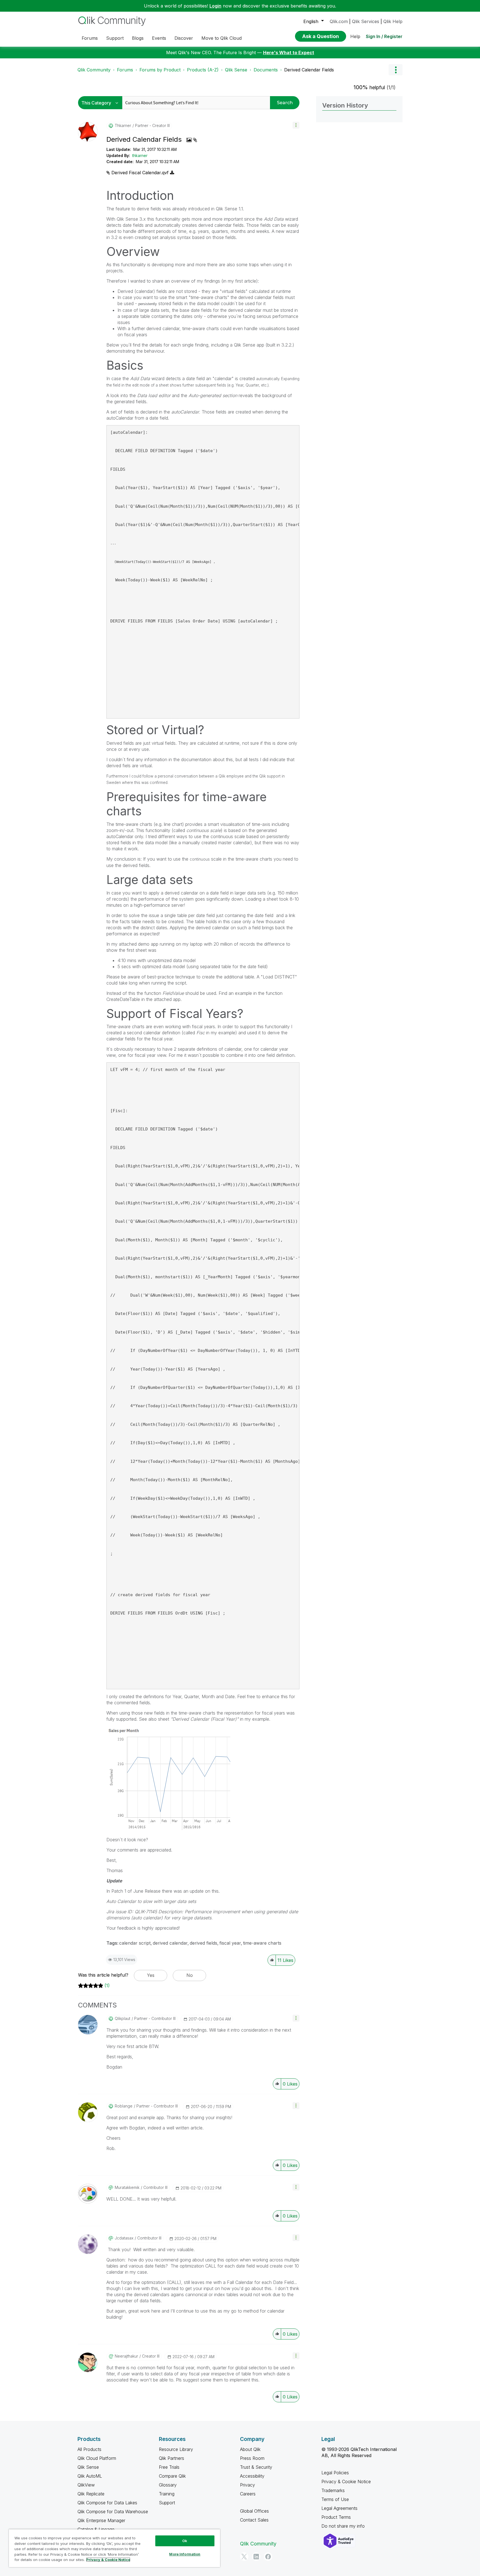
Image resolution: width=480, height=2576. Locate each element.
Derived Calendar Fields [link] (309, 70)
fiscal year (230, 1943)
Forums (125, 70)
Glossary (168, 2485)
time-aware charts (262, 1943)
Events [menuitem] (159, 38)
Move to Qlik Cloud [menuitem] (222, 38)
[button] (296, 125)
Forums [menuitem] (90, 38)
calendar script (135, 1943)
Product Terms (336, 2517)
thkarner (140, 155)
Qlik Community (94, 70)
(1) (107, 1985)
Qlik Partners (172, 2458)
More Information (185, 2554)
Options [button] (396, 70)
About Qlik (250, 2449)
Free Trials (169, 2467)
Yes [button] (151, 1975)
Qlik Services (366, 21)
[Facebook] (268, 2557)
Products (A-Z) (203, 70)
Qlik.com (339, 21)
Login (215, 6)
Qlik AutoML (90, 2476)
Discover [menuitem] (184, 38)
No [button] (190, 1975)
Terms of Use (335, 2499)
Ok (185, 2541)
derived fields (203, 1943)
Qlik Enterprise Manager (101, 2520)
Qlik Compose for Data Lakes (107, 2503)
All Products (89, 2449)
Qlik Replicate (91, 2494)
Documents (266, 70)
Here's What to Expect (289, 53)
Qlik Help (393, 21)
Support (167, 2503)
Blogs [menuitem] (138, 38)
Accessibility (252, 2476)
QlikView (86, 2485)
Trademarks (333, 2490)
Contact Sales (254, 2520)
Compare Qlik (172, 2476)
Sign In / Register (384, 36)
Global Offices (254, 2511)
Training (167, 2494)
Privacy (247, 2485)
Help (355, 36)
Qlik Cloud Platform (97, 2458)
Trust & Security (256, 2467)
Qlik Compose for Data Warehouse (113, 2512)
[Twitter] (244, 2557)
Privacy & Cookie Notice (346, 2482)
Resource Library (176, 2449)
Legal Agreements (339, 2508)
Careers (248, 2494)
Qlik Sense (236, 70)
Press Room (252, 2458)
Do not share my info (344, 2526)
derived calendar (170, 1943)
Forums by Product (160, 70)
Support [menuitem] (115, 38)
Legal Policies (335, 2473)
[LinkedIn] (256, 2557)
